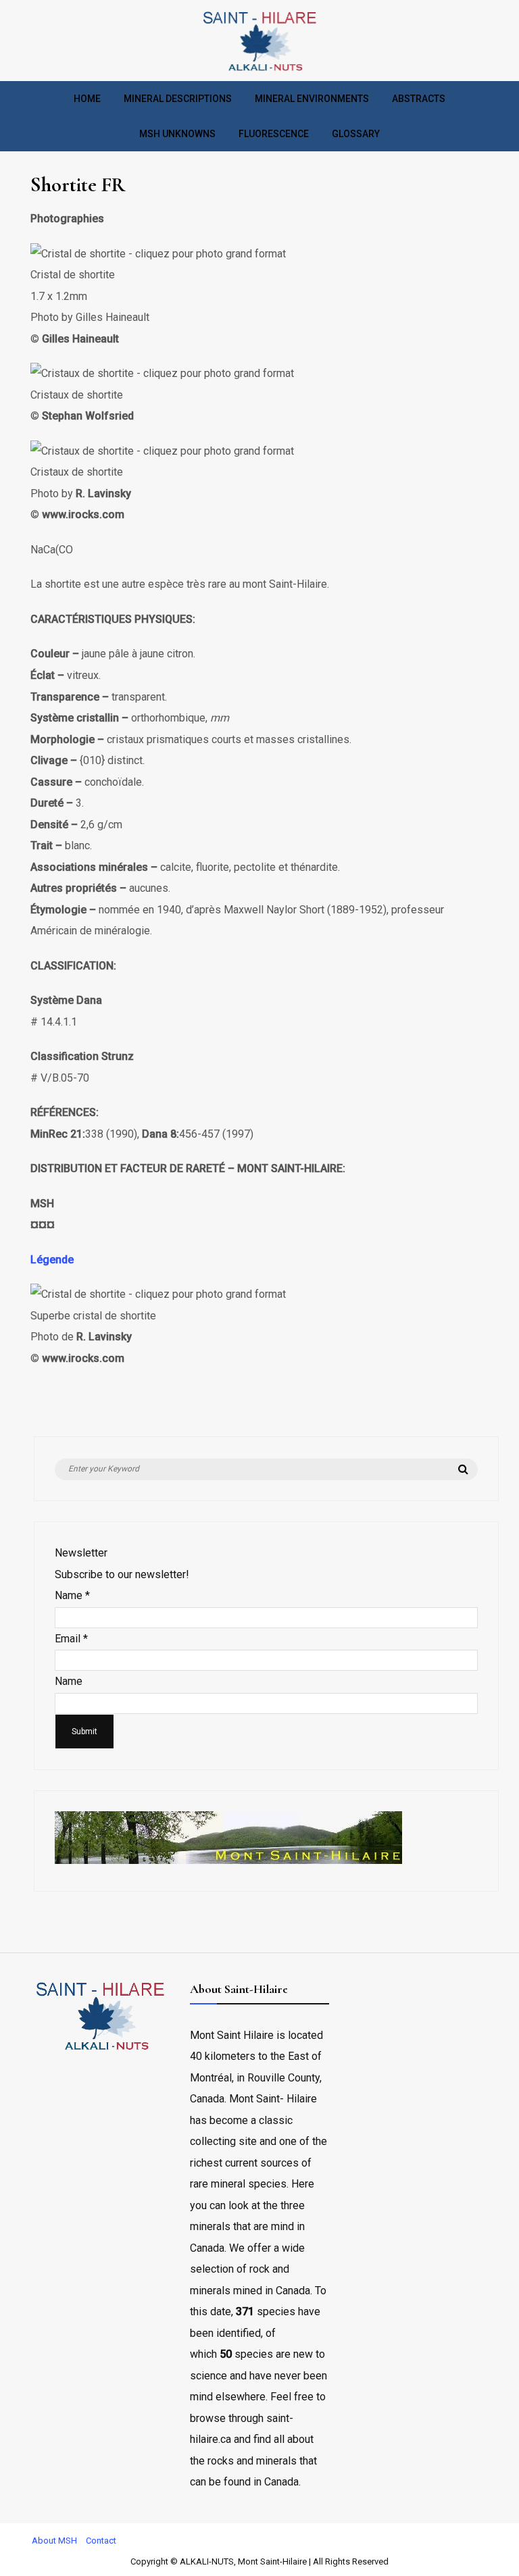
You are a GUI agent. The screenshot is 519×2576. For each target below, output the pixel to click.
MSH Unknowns (177, 134)
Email (71, 1639)
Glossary (356, 134)
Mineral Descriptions (178, 99)
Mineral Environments (312, 99)
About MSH (54, 2541)
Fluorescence (274, 134)
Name (72, 1595)
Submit (84, 1732)
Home (87, 99)
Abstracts (419, 99)
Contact (101, 2541)
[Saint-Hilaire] (259, 71)
